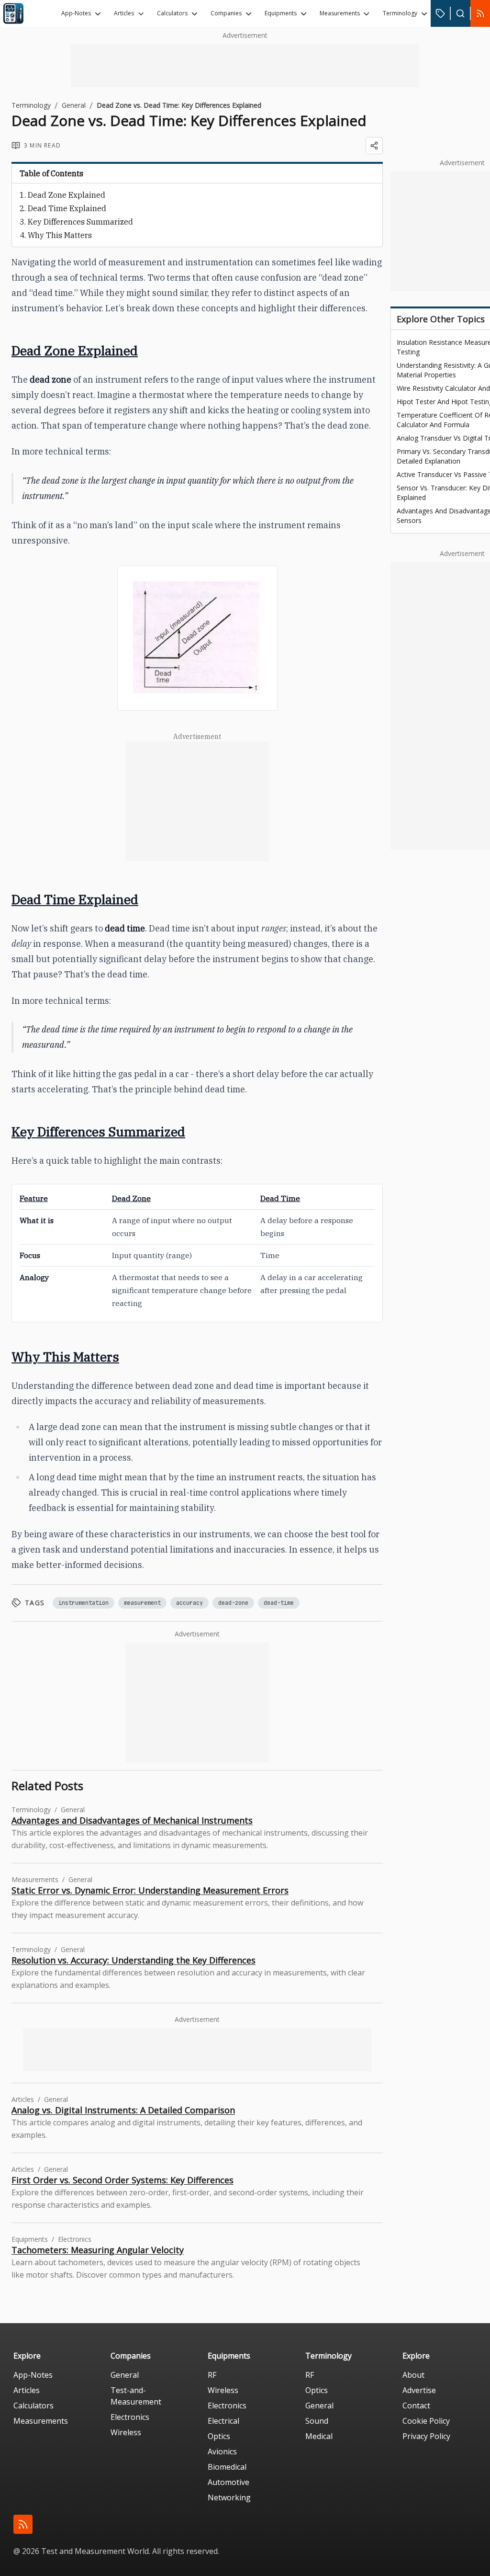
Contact (416, 2406)
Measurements (340, 13)
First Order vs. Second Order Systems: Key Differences (122, 2180)
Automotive (228, 2482)
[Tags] (440, 13)
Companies (226, 13)
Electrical (223, 2421)
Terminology (400, 13)
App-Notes (76, 13)
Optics (219, 2436)
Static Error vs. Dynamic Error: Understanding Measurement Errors (150, 1890)
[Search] (460, 13)
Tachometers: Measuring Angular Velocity (98, 2250)
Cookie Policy (426, 2421)
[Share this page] (374, 146)
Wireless (126, 2432)
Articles (124, 13)
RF (212, 2375)
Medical (319, 2436)
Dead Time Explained (67, 208)
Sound (317, 2421)
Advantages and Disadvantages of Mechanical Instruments (132, 1820)
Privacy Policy (426, 2436)
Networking (229, 2497)
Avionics (222, 2451)
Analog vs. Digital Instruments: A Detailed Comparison (123, 2110)
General (74, 105)
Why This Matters (60, 235)
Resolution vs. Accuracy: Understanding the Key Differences (134, 1960)
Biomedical (227, 2467)
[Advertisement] (245, 66)
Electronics (130, 2417)
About (413, 2375)
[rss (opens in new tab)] (23, 2524)
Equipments (281, 13)
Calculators (172, 13)
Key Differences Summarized (80, 222)
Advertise (419, 2390)
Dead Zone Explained (67, 195)
